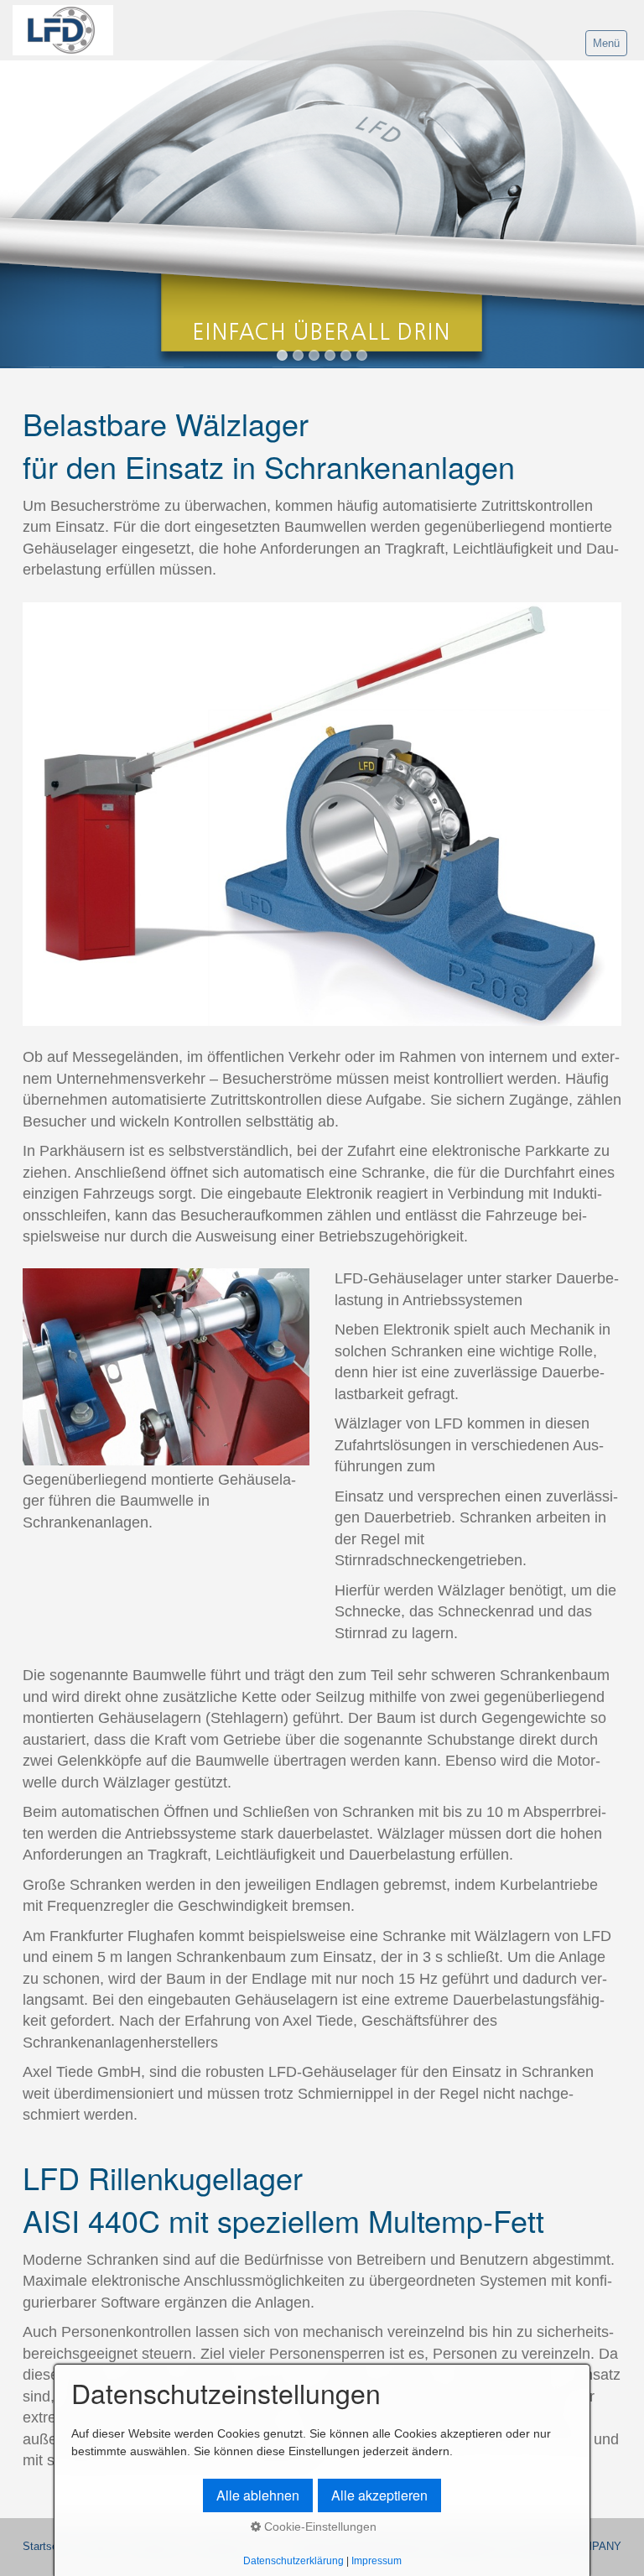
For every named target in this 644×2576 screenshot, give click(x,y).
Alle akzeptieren (379, 2495)
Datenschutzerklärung (293, 2560)
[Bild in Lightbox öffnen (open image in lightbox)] (322, 814)
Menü (606, 43)
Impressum (377, 2560)
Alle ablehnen (258, 2495)
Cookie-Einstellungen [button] (319, 2527)
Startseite (46, 2547)
